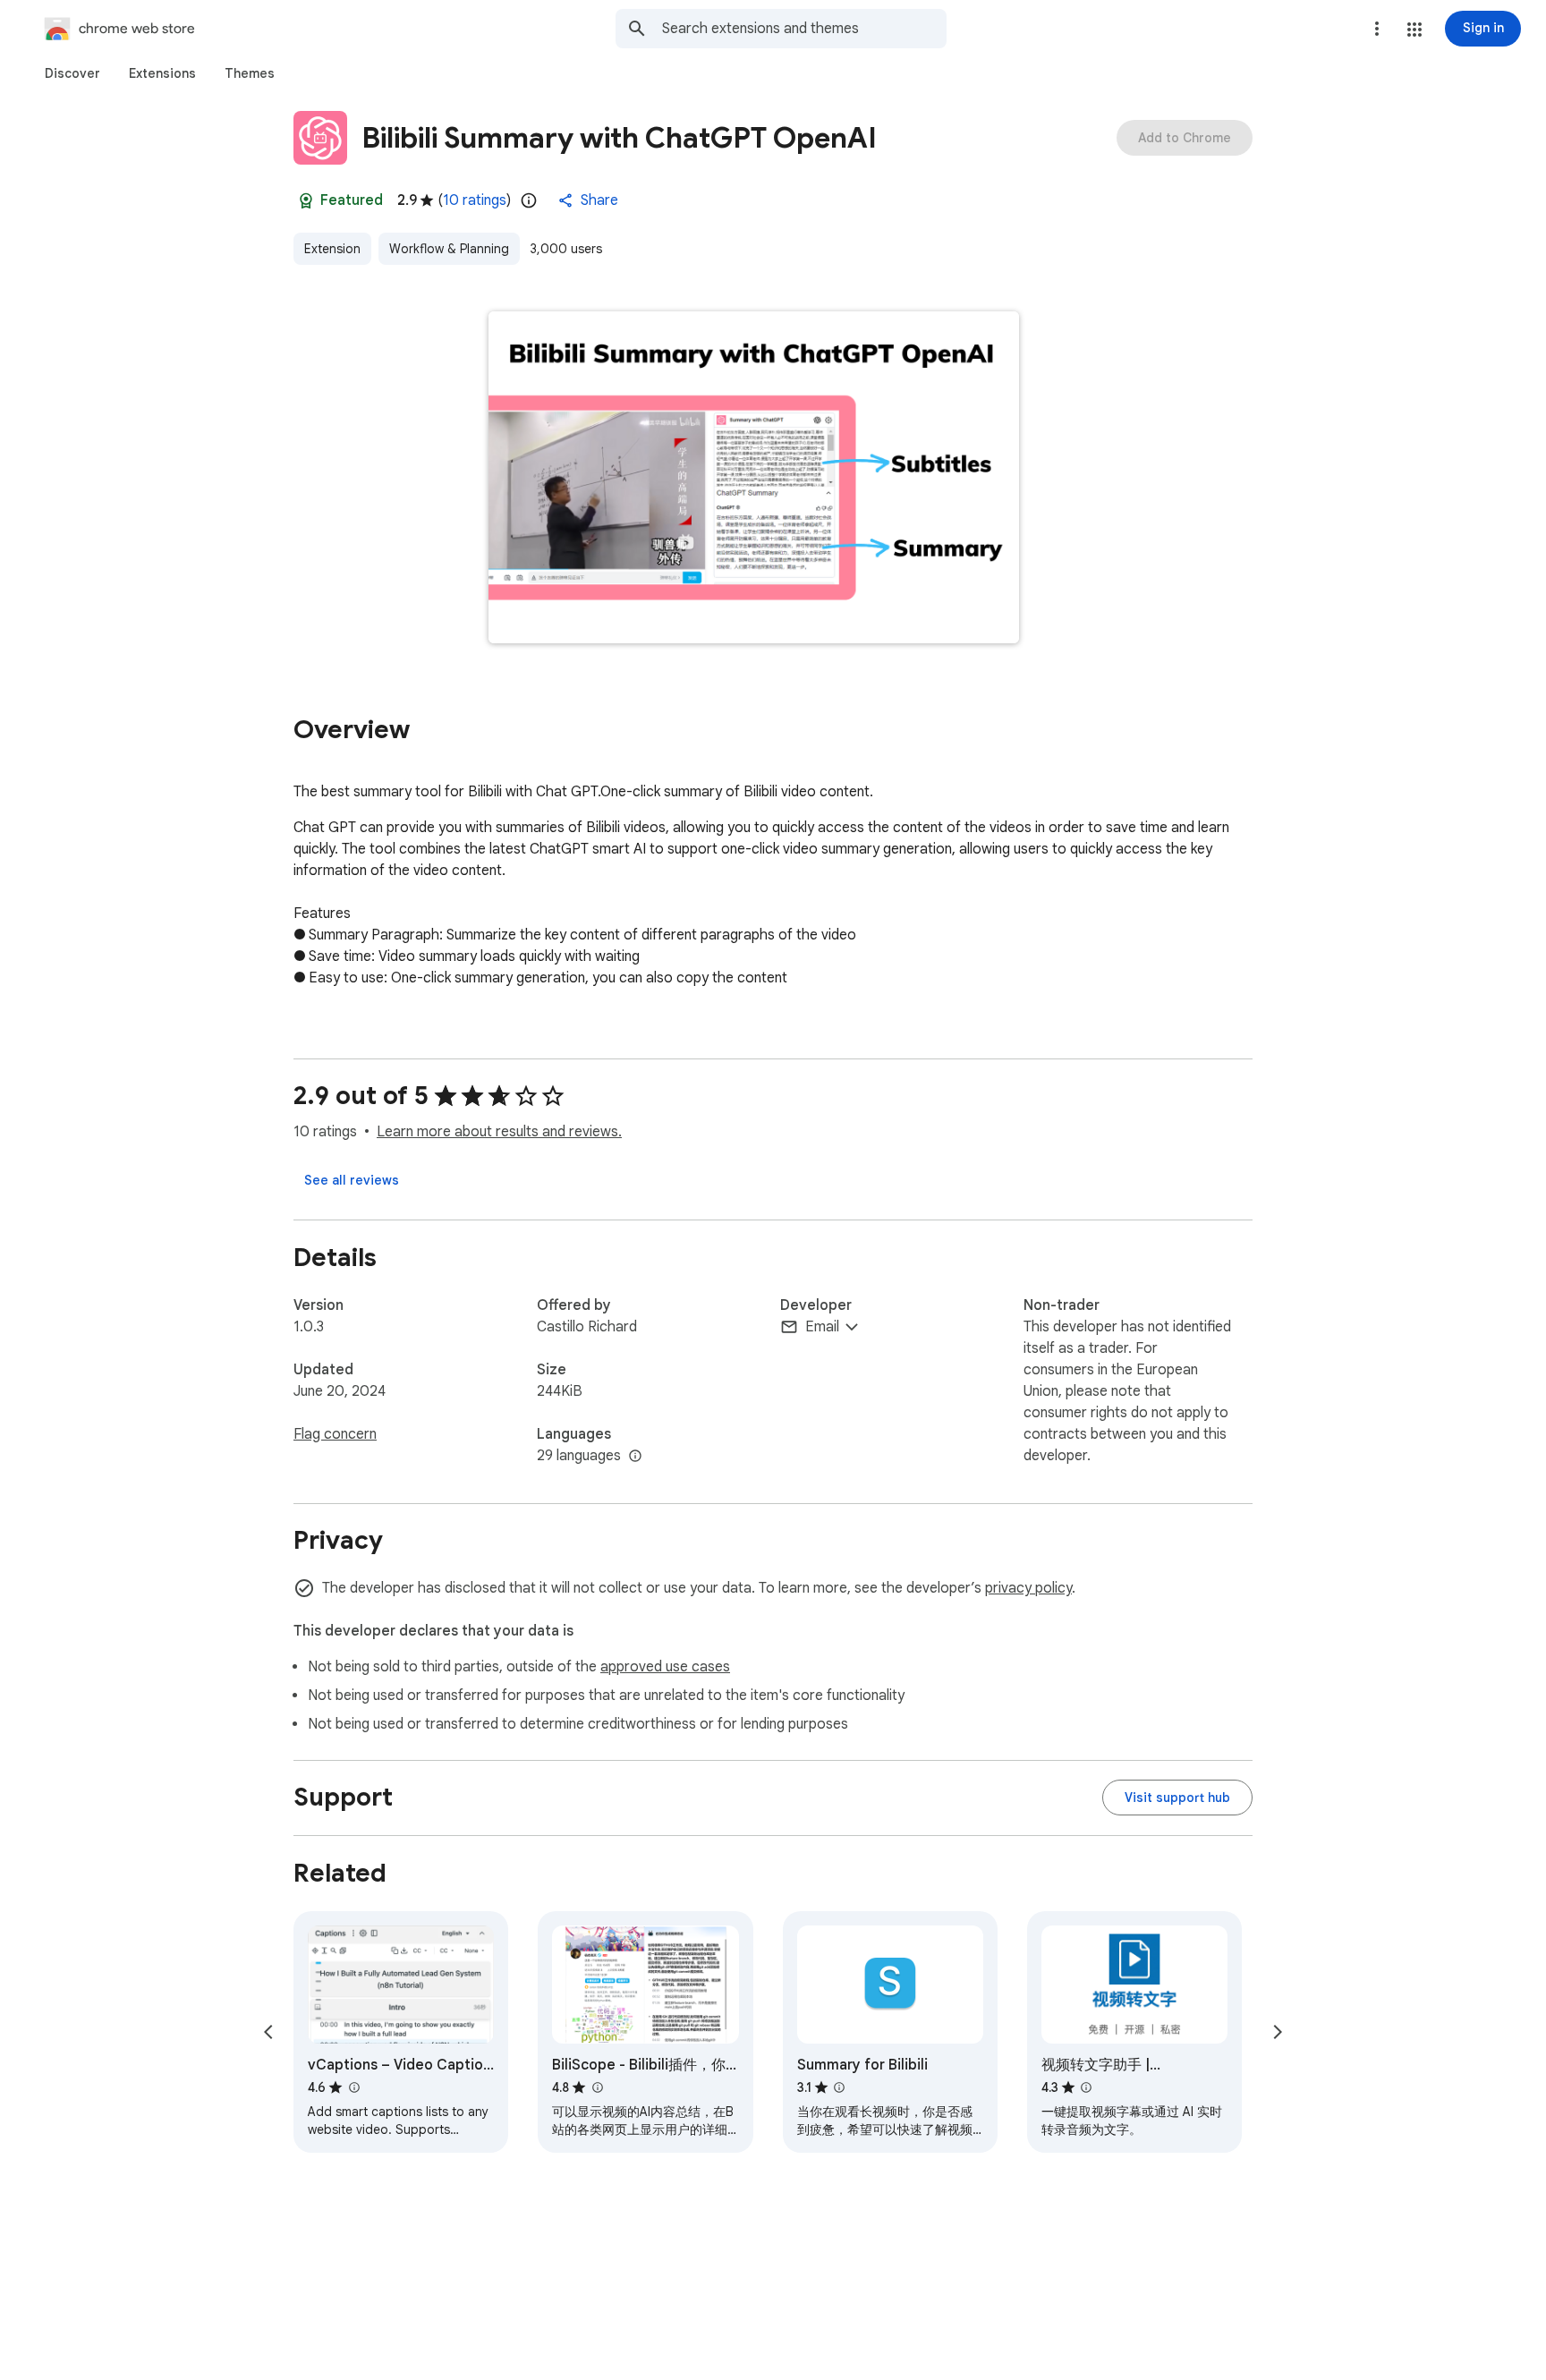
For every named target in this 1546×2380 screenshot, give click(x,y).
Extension (332, 249)
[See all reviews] (352, 1180)
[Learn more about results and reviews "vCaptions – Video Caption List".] (353, 2087)
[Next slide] (1278, 2032)
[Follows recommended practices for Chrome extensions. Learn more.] (306, 200)
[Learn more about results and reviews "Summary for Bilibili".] (839, 2087)
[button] (1414, 30)
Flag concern (335, 1434)
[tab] (72, 73)
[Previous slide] (268, 2032)
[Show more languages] (635, 1457)
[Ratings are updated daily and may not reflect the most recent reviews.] (529, 200)
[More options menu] (1377, 29)
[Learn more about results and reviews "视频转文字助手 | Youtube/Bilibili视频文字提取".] (1086, 2087)
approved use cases (665, 1667)
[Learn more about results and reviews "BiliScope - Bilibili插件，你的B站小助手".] (597, 2087)
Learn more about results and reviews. (499, 1132)
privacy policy (1028, 1588)
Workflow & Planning (449, 249)
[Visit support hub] (1177, 1798)
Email (822, 1327)
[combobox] (804, 29)
